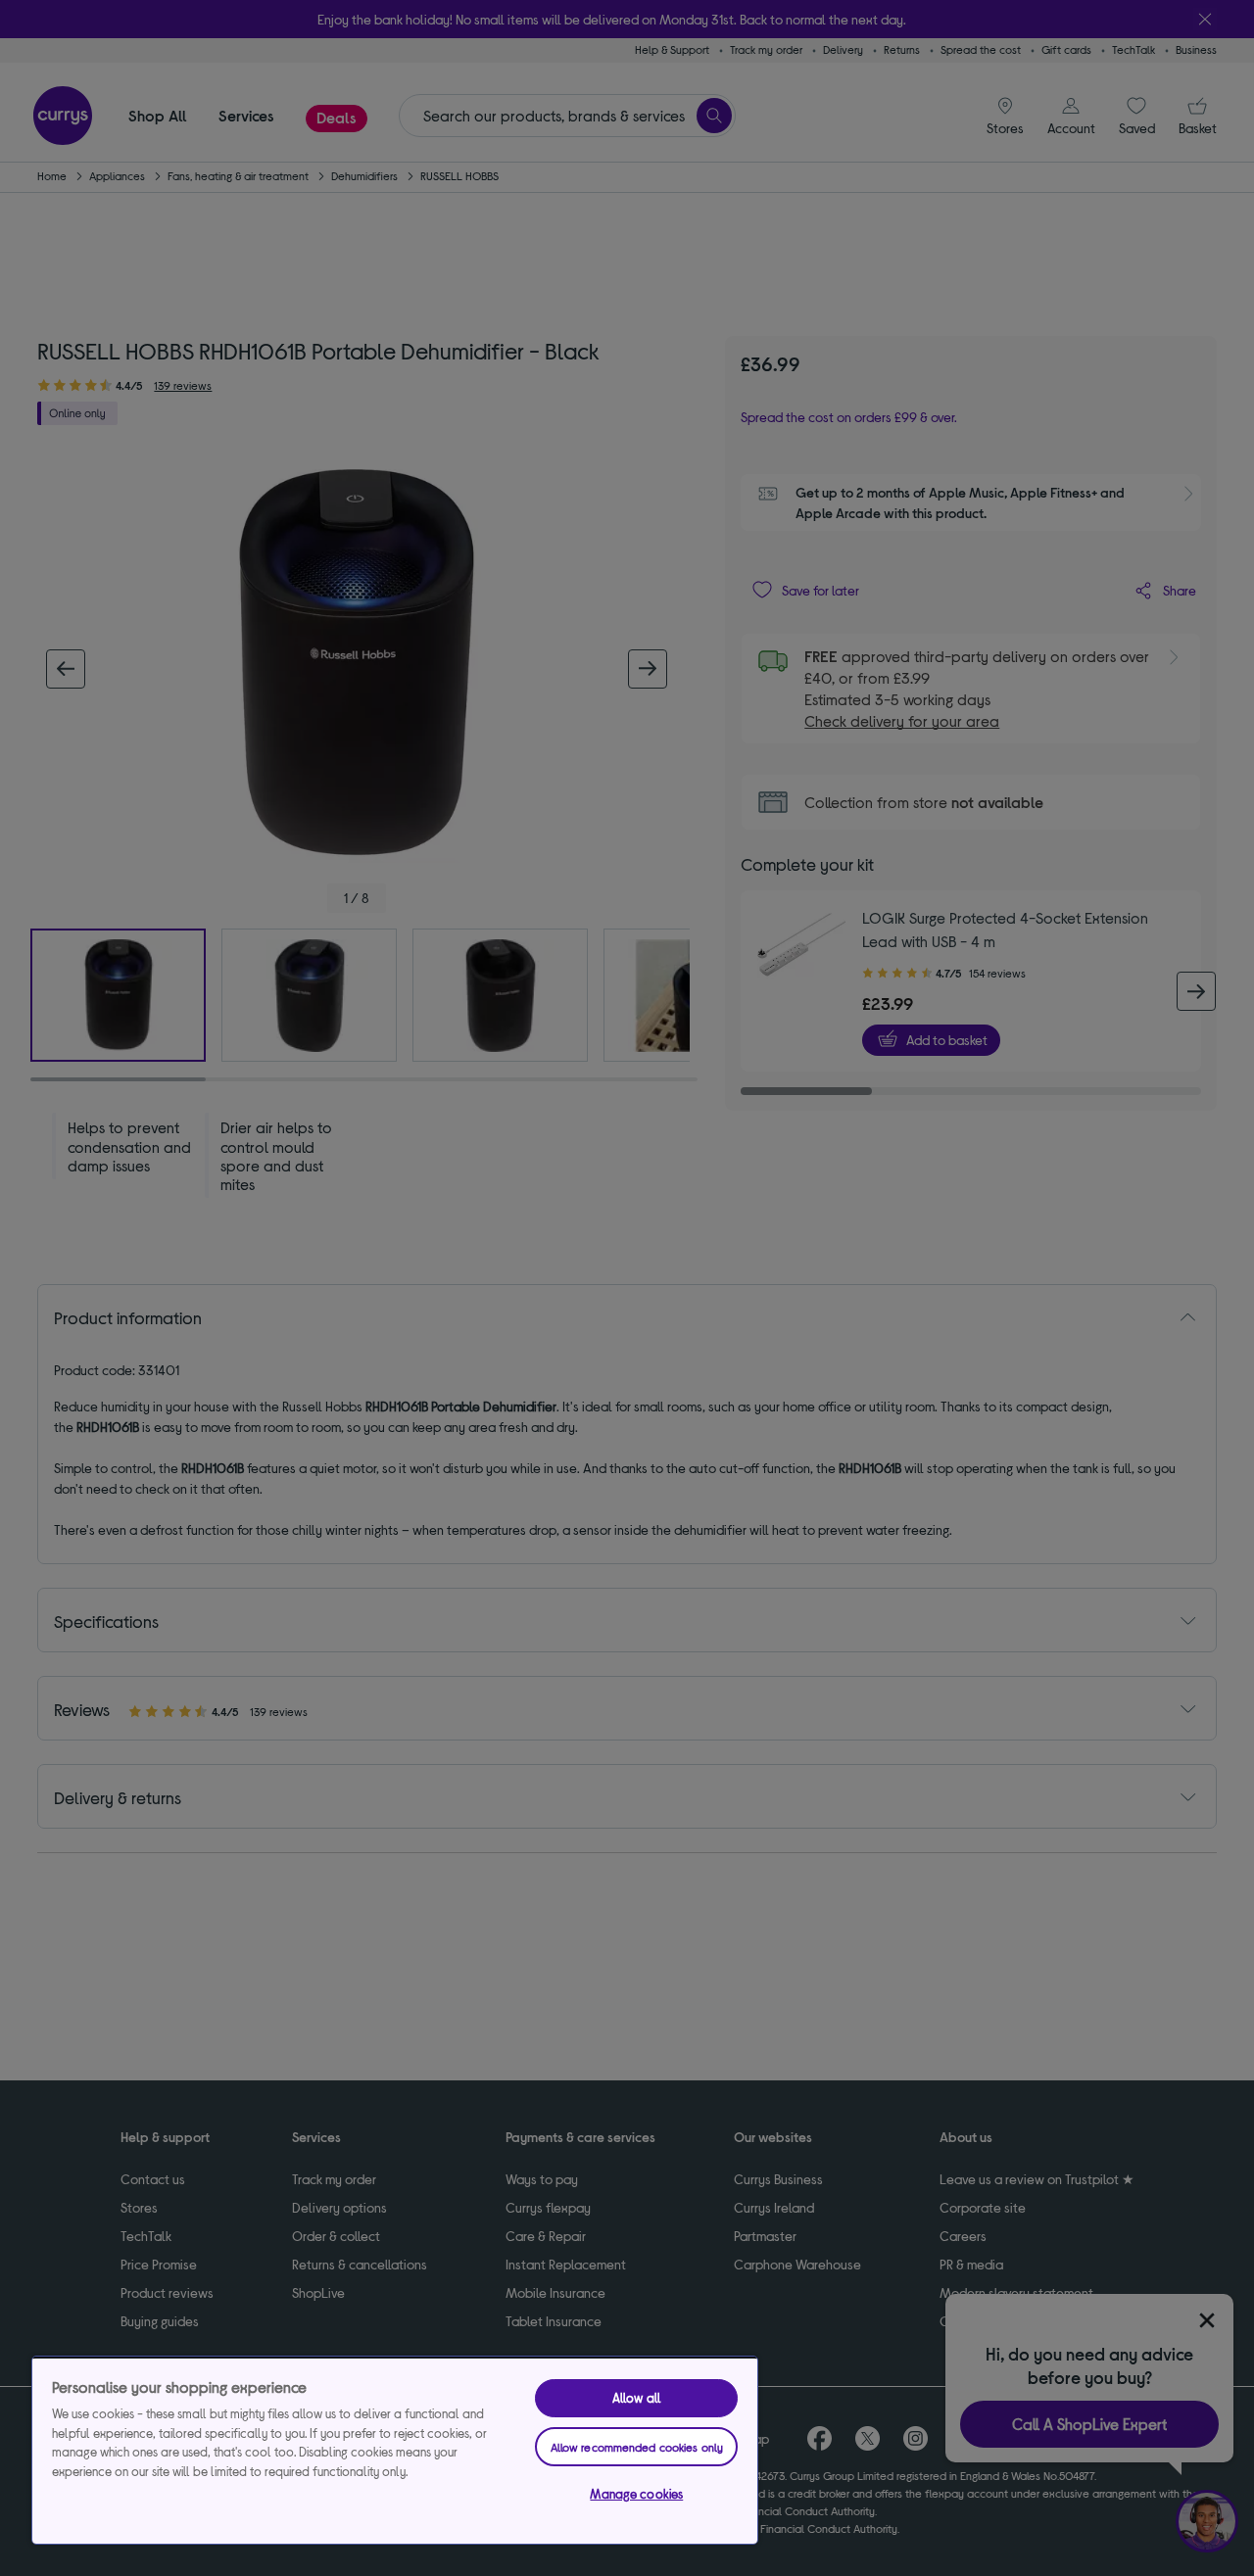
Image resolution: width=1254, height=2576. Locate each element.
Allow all (637, 2398)
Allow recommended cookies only (637, 2447)
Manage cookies (636, 2494)
